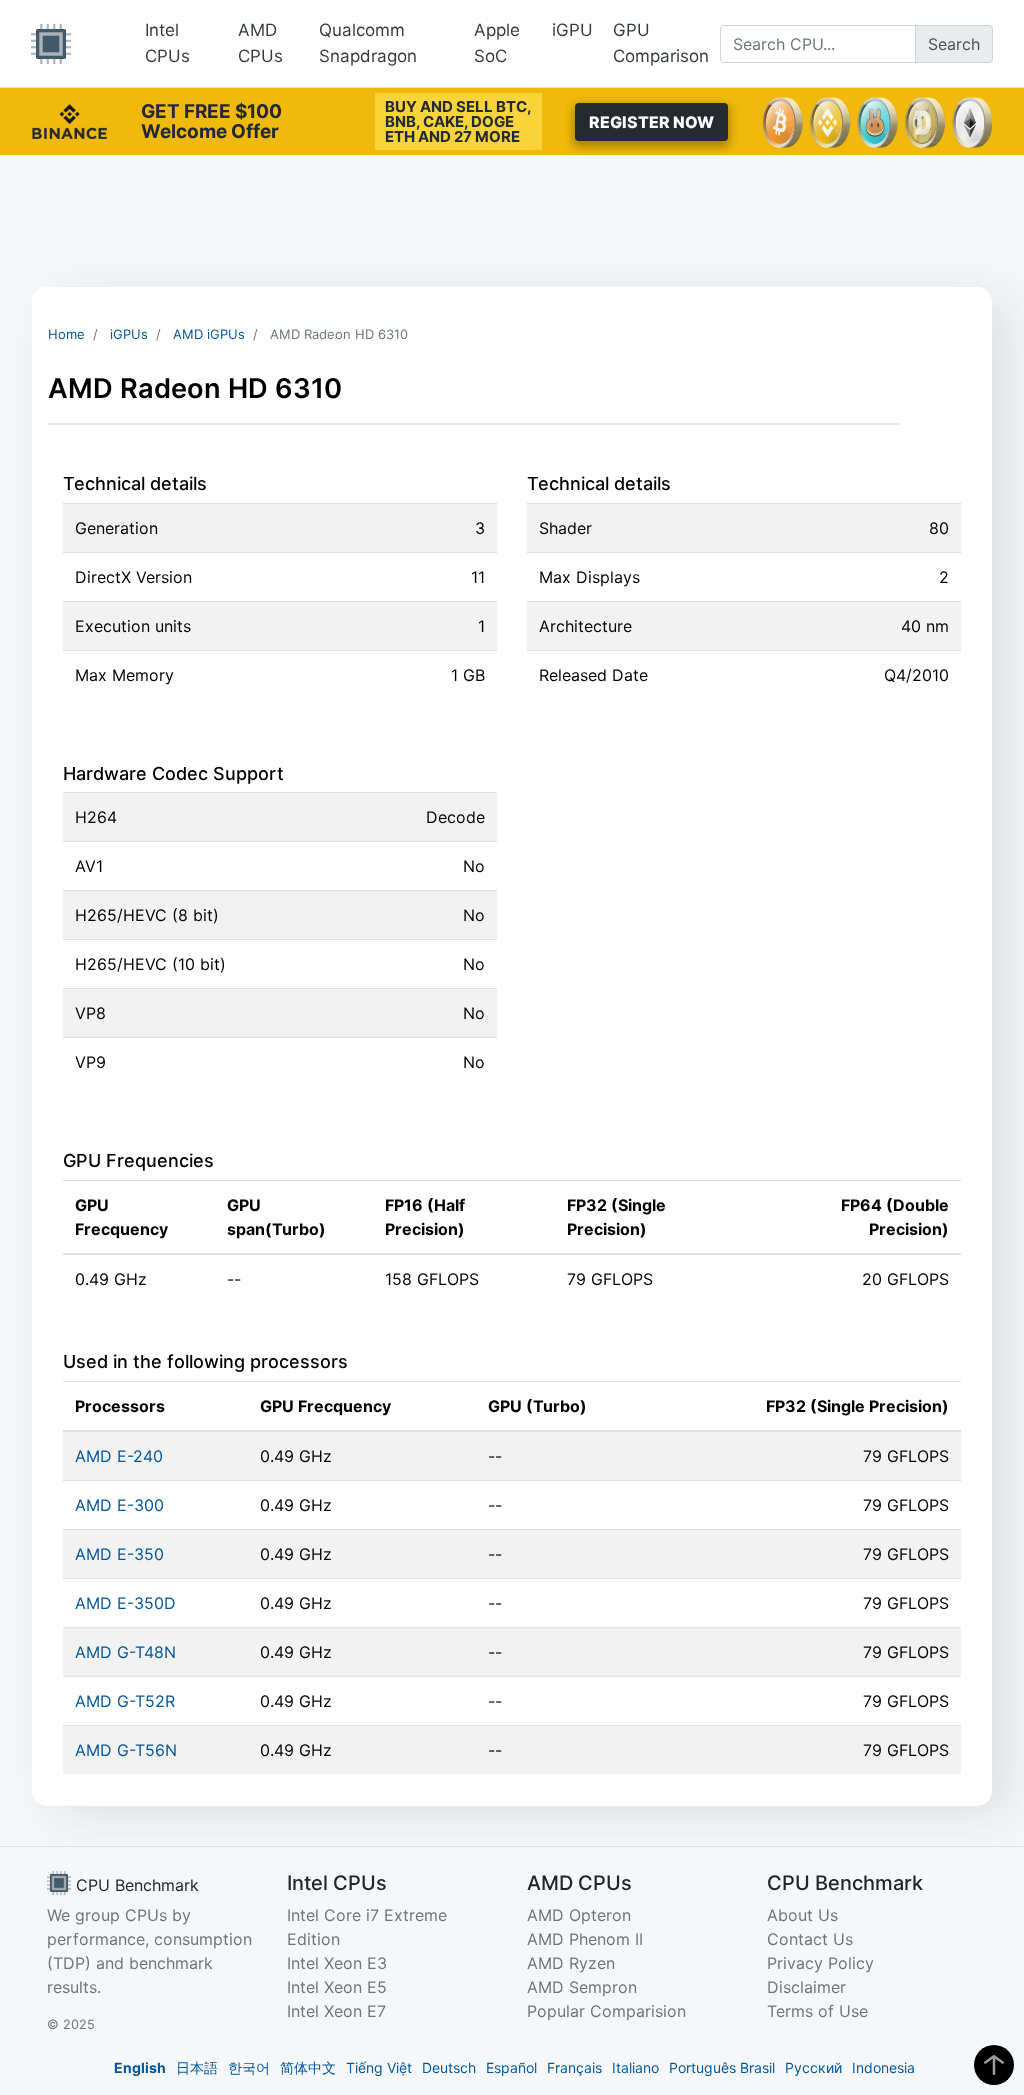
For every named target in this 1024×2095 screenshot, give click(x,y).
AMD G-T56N (126, 1750)
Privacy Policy (820, 1963)
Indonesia (883, 2067)
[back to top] (994, 2065)
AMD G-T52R (125, 1701)
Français (574, 2067)
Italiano (635, 2067)
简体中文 (308, 2067)
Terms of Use (817, 2011)
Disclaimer (806, 1987)
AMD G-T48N (125, 1652)
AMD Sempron (582, 1987)
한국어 (249, 2067)
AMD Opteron (579, 1915)
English (140, 2067)
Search (954, 44)
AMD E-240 (119, 1456)
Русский (813, 2067)
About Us (802, 1915)
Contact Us (810, 1939)
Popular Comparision (606, 2011)
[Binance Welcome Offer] (69, 120)
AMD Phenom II (585, 1939)
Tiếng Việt (379, 2067)
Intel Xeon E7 (336, 2011)
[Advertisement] (512, 221)
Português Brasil (722, 2067)
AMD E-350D (125, 1603)
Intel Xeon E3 (337, 1963)
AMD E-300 (119, 1505)
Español (511, 2067)
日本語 (197, 2067)
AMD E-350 (119, 1554)
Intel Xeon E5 (337, 1987)
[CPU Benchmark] (51, 44)
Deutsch (449, 2067)
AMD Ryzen (571, 1963)
